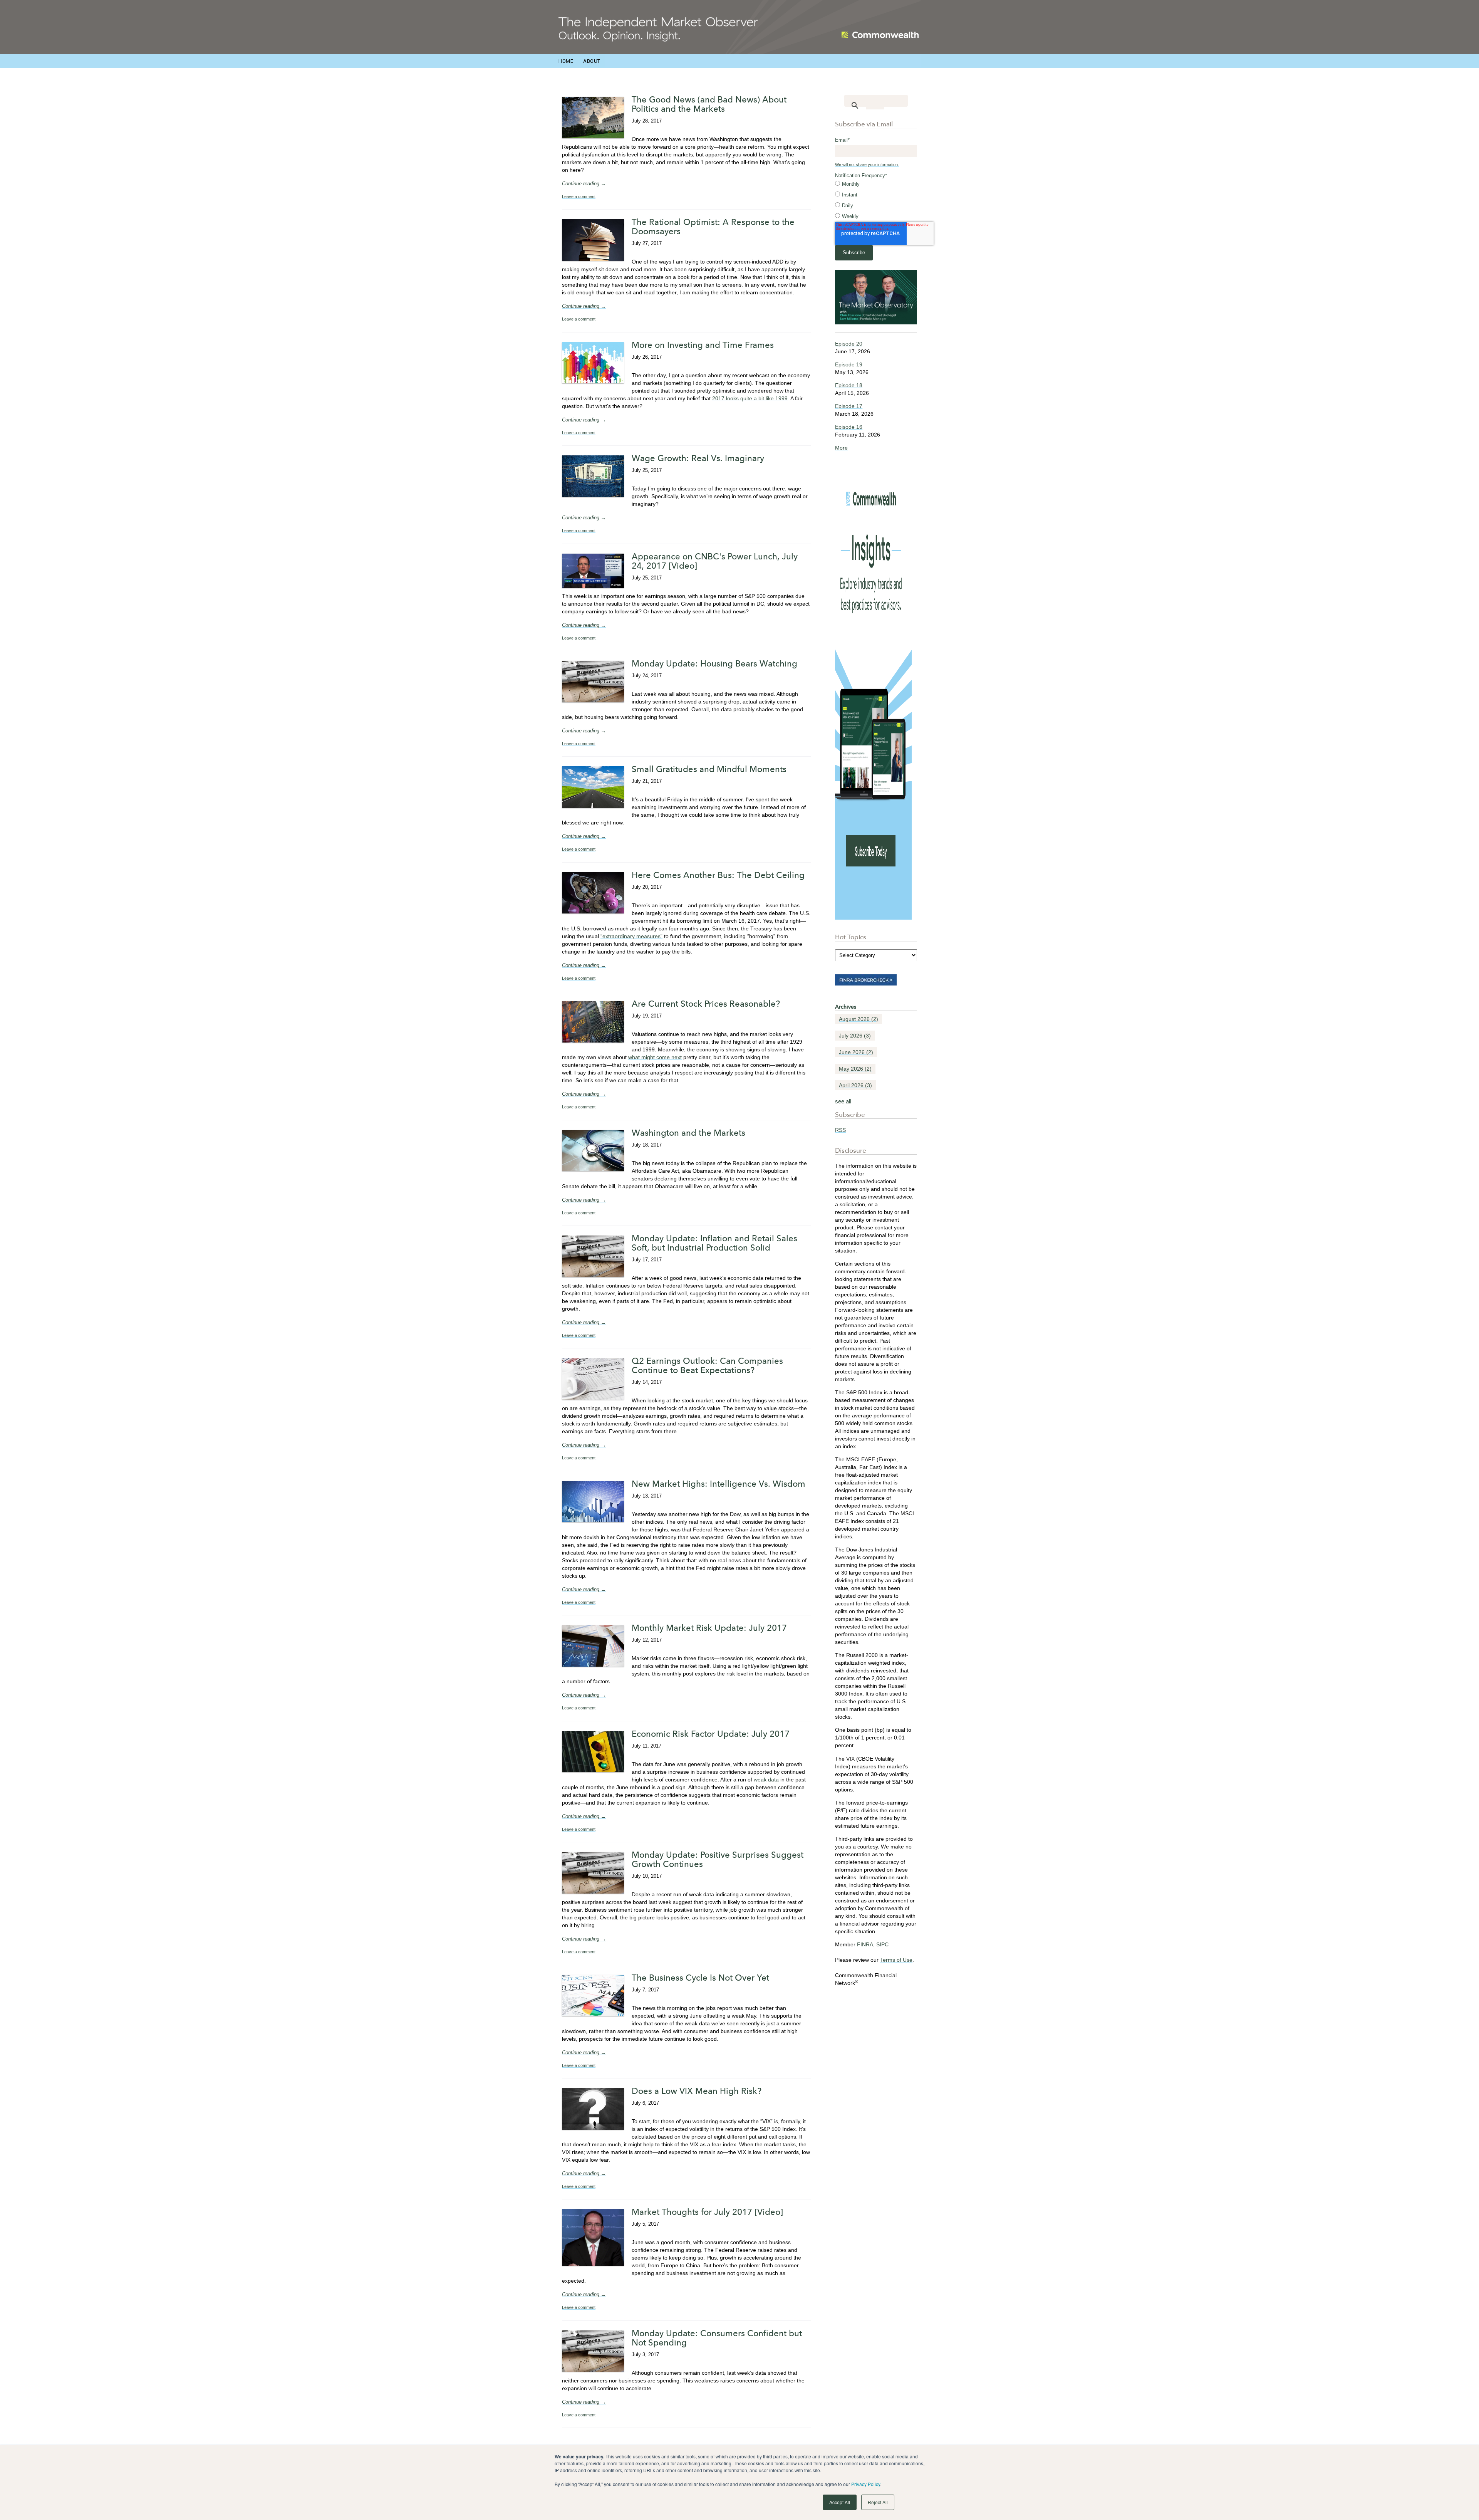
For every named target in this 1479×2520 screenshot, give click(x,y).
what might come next (655, 1057)
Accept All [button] (840, 2502)
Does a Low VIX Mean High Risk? (697, 2091)
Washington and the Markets (688, 1133)
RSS (840, 1130)
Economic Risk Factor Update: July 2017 (711, 1734)
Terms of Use (896, 1960)
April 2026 (855, 1085)
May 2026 (855, 1069)
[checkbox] (876, 200)
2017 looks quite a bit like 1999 (750, 398)
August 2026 (859, 1019)
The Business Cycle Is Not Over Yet (700, 1978)
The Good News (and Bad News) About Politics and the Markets (709, 104)
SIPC (882, 1944)
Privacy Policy (866, 2484)
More (841, 448)
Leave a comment (579, 196)
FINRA (865, 1944)
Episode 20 (849, 344)
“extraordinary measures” (631, 936)
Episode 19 (849, 364)
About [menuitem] (592, 61)
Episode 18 (849, 385)
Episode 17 (849, 406)
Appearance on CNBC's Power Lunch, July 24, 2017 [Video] (715, 561)
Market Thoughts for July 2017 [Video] (707, 2212)
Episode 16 (849, 427)
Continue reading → (584, 184)
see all (843, 1101)
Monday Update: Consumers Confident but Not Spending (717, 2338)
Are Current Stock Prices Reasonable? (706, 1004)
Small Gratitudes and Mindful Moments (709, 769)
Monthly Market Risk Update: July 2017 (709, 1628)
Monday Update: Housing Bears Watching (714, 663)
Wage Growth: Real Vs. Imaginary (698, 458)
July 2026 (855, 1036)
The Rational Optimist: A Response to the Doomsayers (713, 227)
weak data (766, 1780)
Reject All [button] (878, 2502)
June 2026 (856, 1052)
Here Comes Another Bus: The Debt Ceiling (718, 875)
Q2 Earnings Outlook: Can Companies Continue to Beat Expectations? (707, 1365)
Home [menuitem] (566, 61)
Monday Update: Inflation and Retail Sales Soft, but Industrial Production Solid (714, 1243)
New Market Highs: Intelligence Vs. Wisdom (719, 1484)
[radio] (876, 184)
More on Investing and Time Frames (703, 345)
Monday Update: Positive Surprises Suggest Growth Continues (718, 1859)
